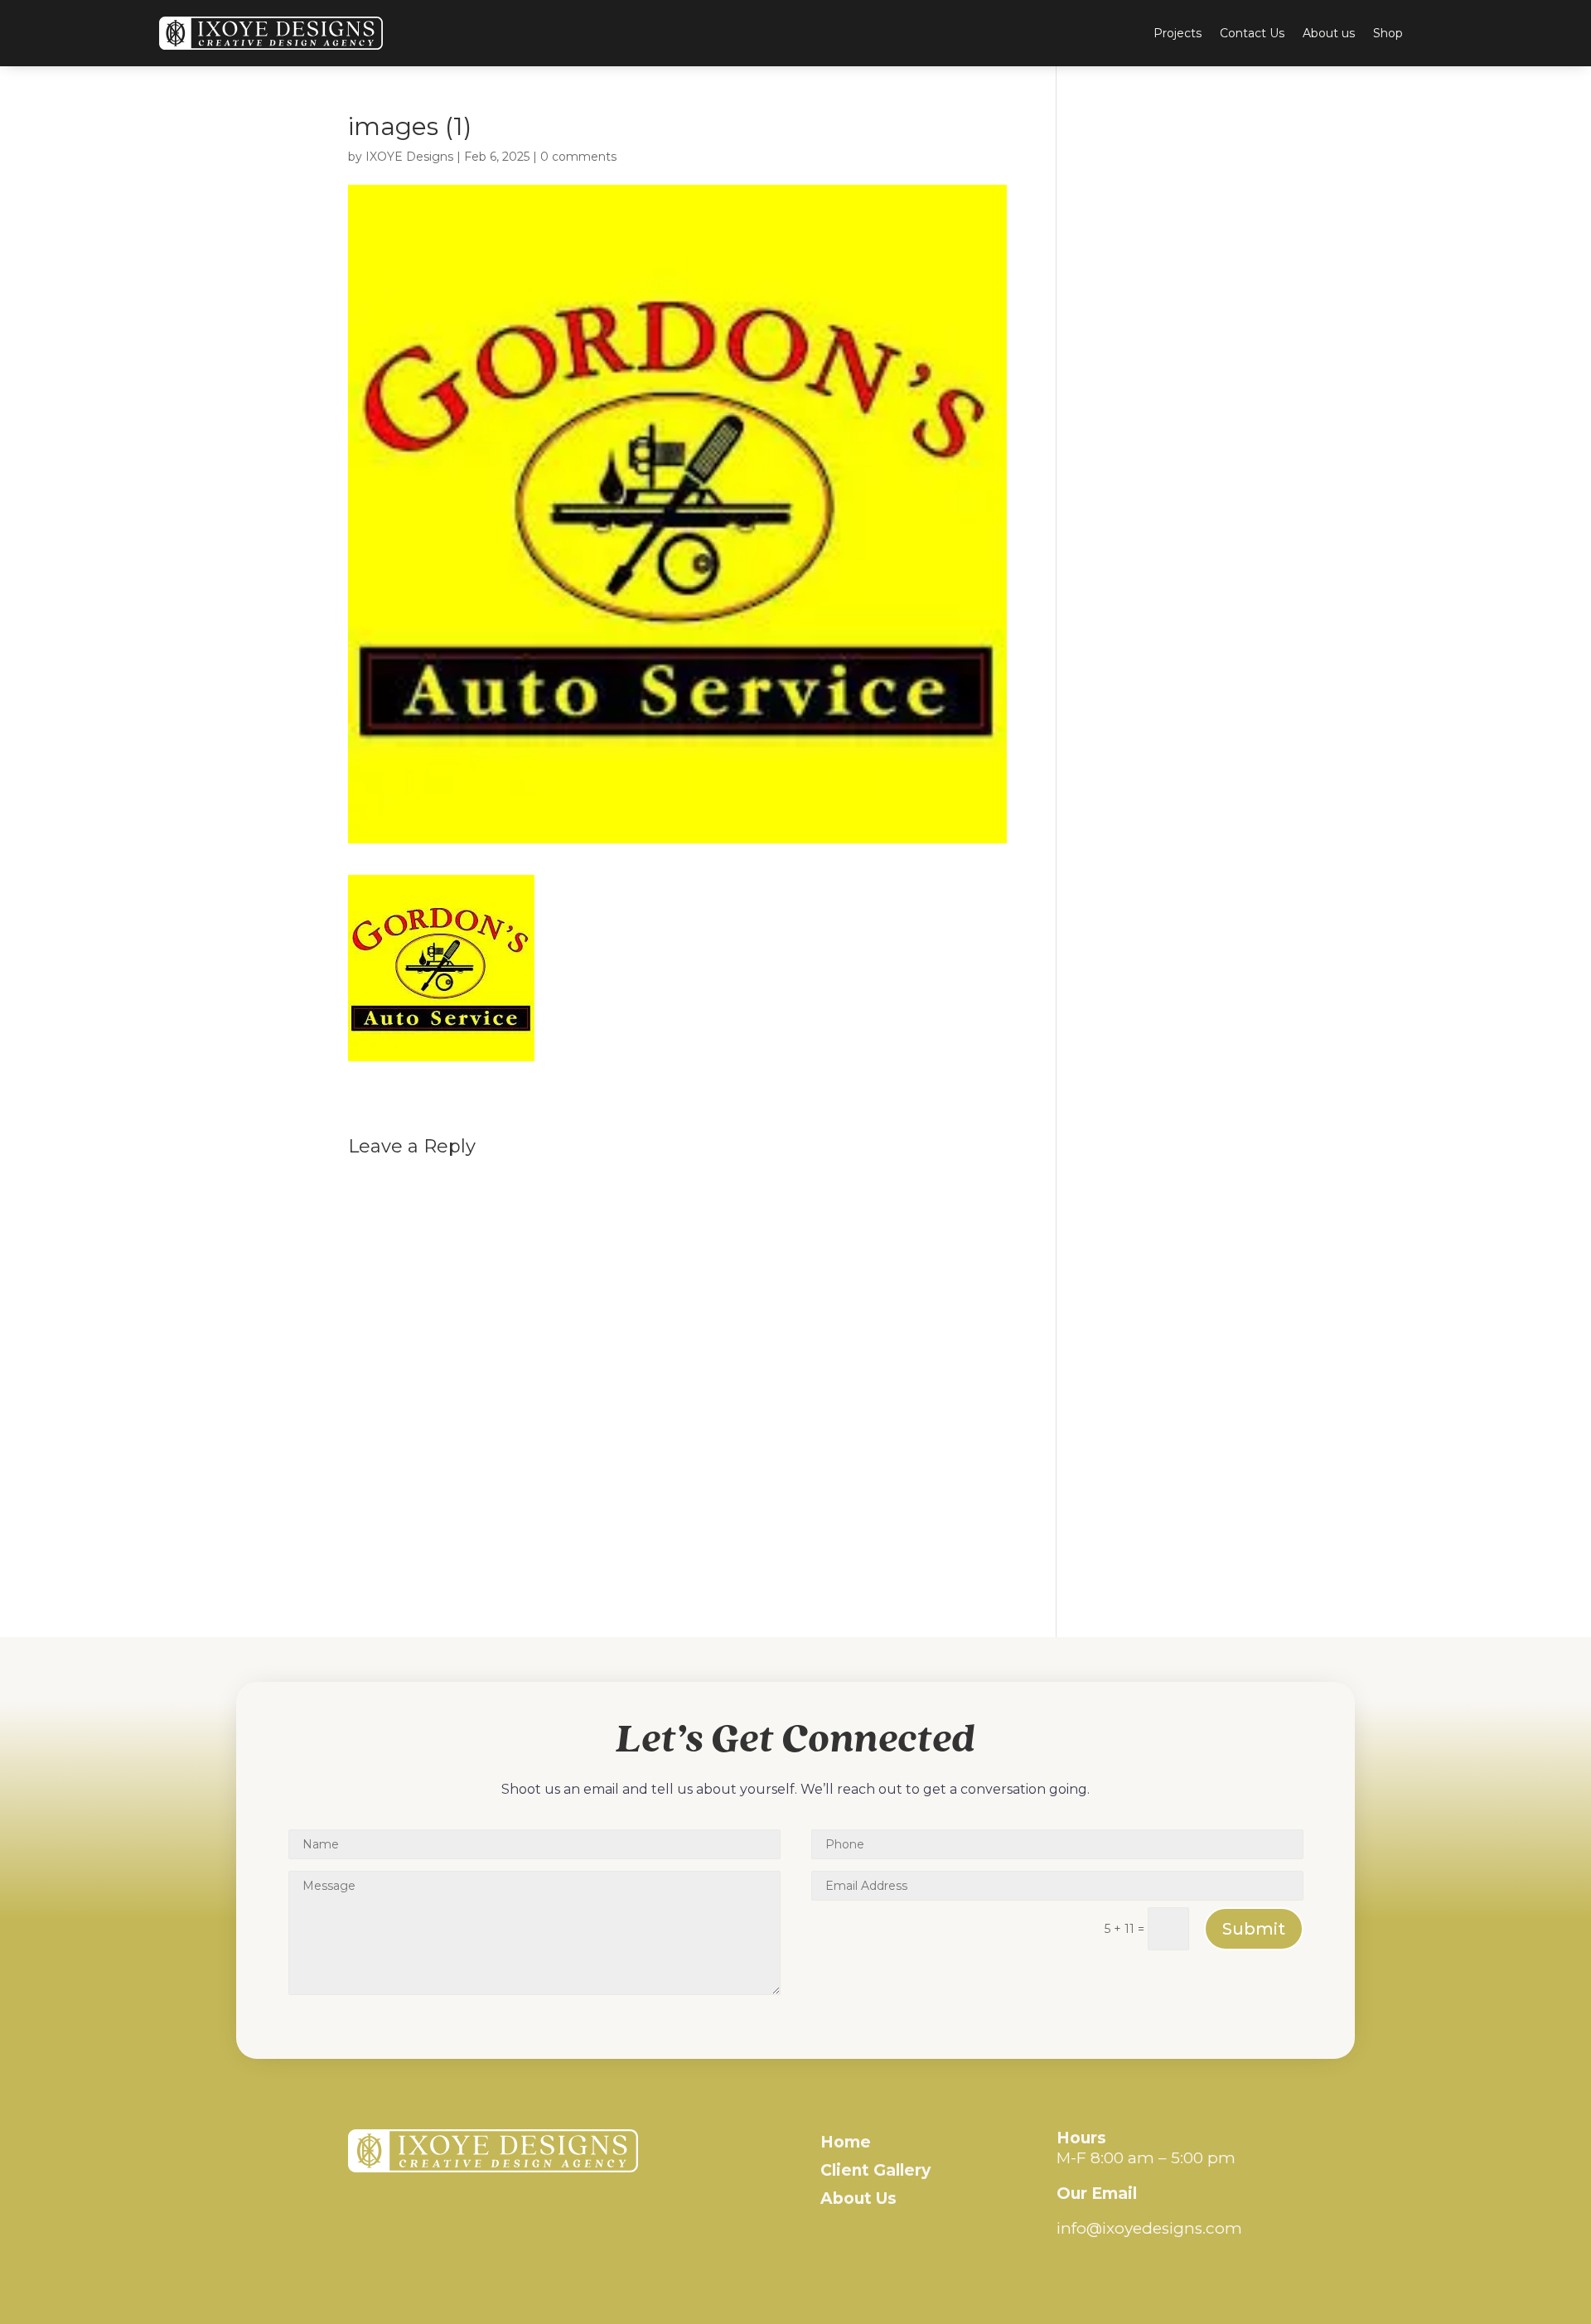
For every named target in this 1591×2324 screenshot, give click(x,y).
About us (1329, 33)
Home (846, 2142)
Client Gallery (875, 2170)
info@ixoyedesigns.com (1149, 2228)
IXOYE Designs (409, 157)
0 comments (578, 157)
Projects (1178, 33)
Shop (1388, 33)
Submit (1254, 1929)
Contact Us (1252, 33)
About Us (858, 2198)
